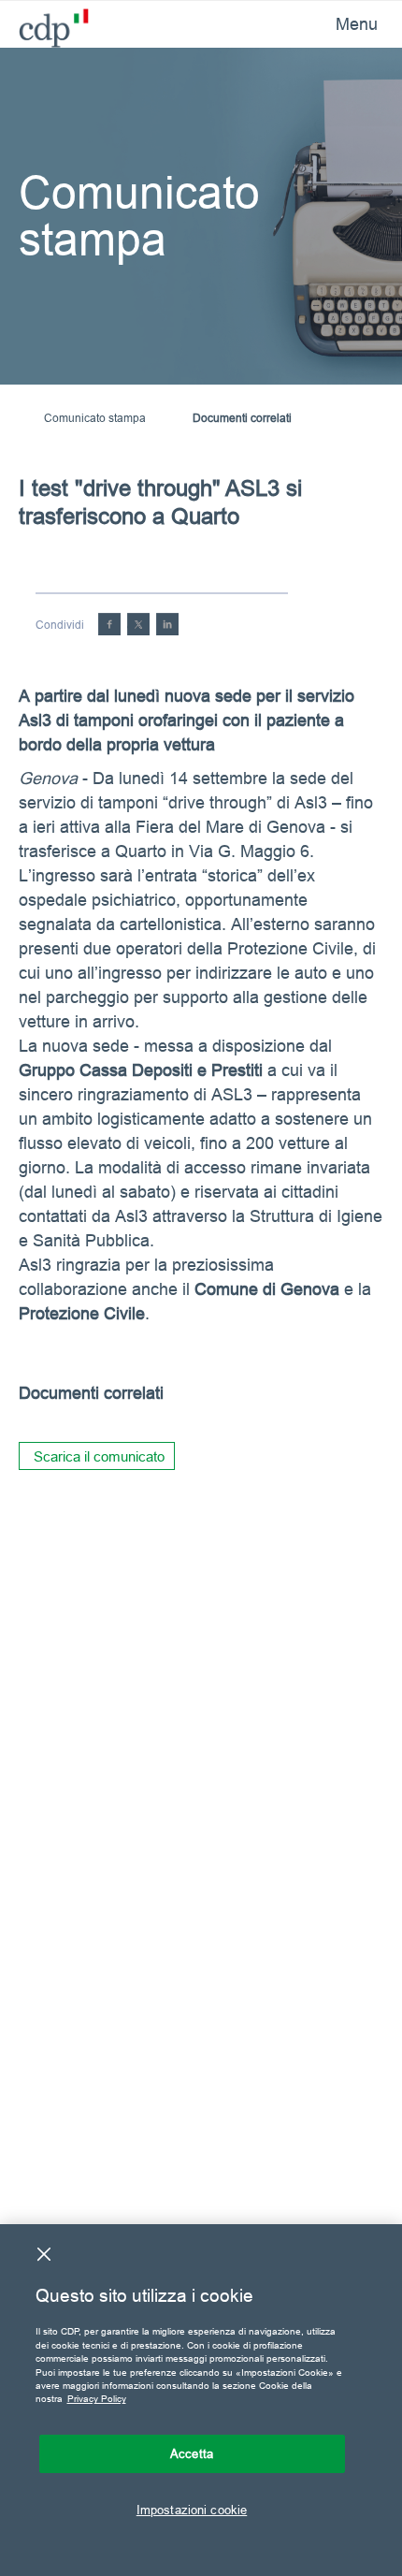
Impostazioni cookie (192, 2510)
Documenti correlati (242, 418)
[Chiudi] (44, 2254)
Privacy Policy (97, 2399)
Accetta (192, 2453)
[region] (201, 2400)
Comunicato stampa (95, 418)
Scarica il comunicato (99, 1456)
